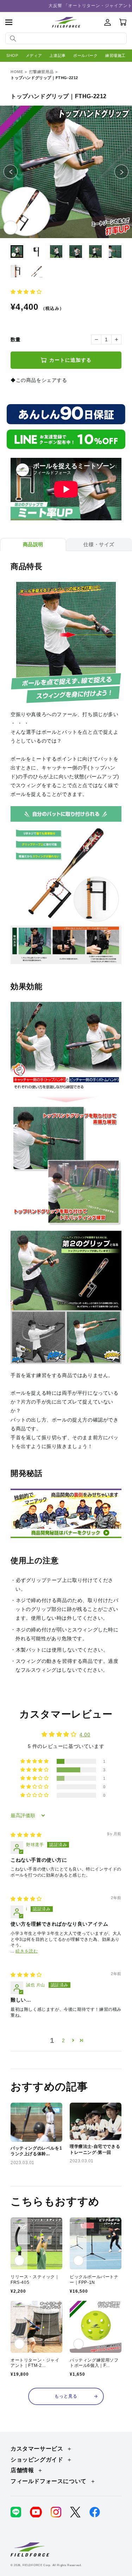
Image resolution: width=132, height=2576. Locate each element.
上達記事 (57, 55)
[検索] (13, 39)
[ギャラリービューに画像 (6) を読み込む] (115, 252)
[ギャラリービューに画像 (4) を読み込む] (76, 252)
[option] (66, 172)
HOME (17, 72)
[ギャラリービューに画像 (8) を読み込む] (37, 271)
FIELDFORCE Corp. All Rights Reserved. (52, 2565)
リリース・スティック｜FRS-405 (35, 2280)
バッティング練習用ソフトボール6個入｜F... (94, 2363)
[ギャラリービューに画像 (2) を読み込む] (37, 252)
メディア (34, 55)
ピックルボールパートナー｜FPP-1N (94, 2280)
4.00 (85, 1735)
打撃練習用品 (42, 72)
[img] (26, 1835)
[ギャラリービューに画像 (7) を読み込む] (17, 271)
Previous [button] (17, 172)
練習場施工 (115, 55)
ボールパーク (86, 55)
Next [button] (128, 172)
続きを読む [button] (27, 1951)
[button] (9, 22)
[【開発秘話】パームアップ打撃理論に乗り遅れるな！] (66, 1534)
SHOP (12, 55)
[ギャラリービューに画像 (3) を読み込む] (56, 252)
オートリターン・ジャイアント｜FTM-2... (35, 2363)
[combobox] (66, 38)
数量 (16, 339)
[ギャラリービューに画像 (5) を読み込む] (95, 252)
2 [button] (64, 2040)
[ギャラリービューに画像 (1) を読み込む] (17, 252)
